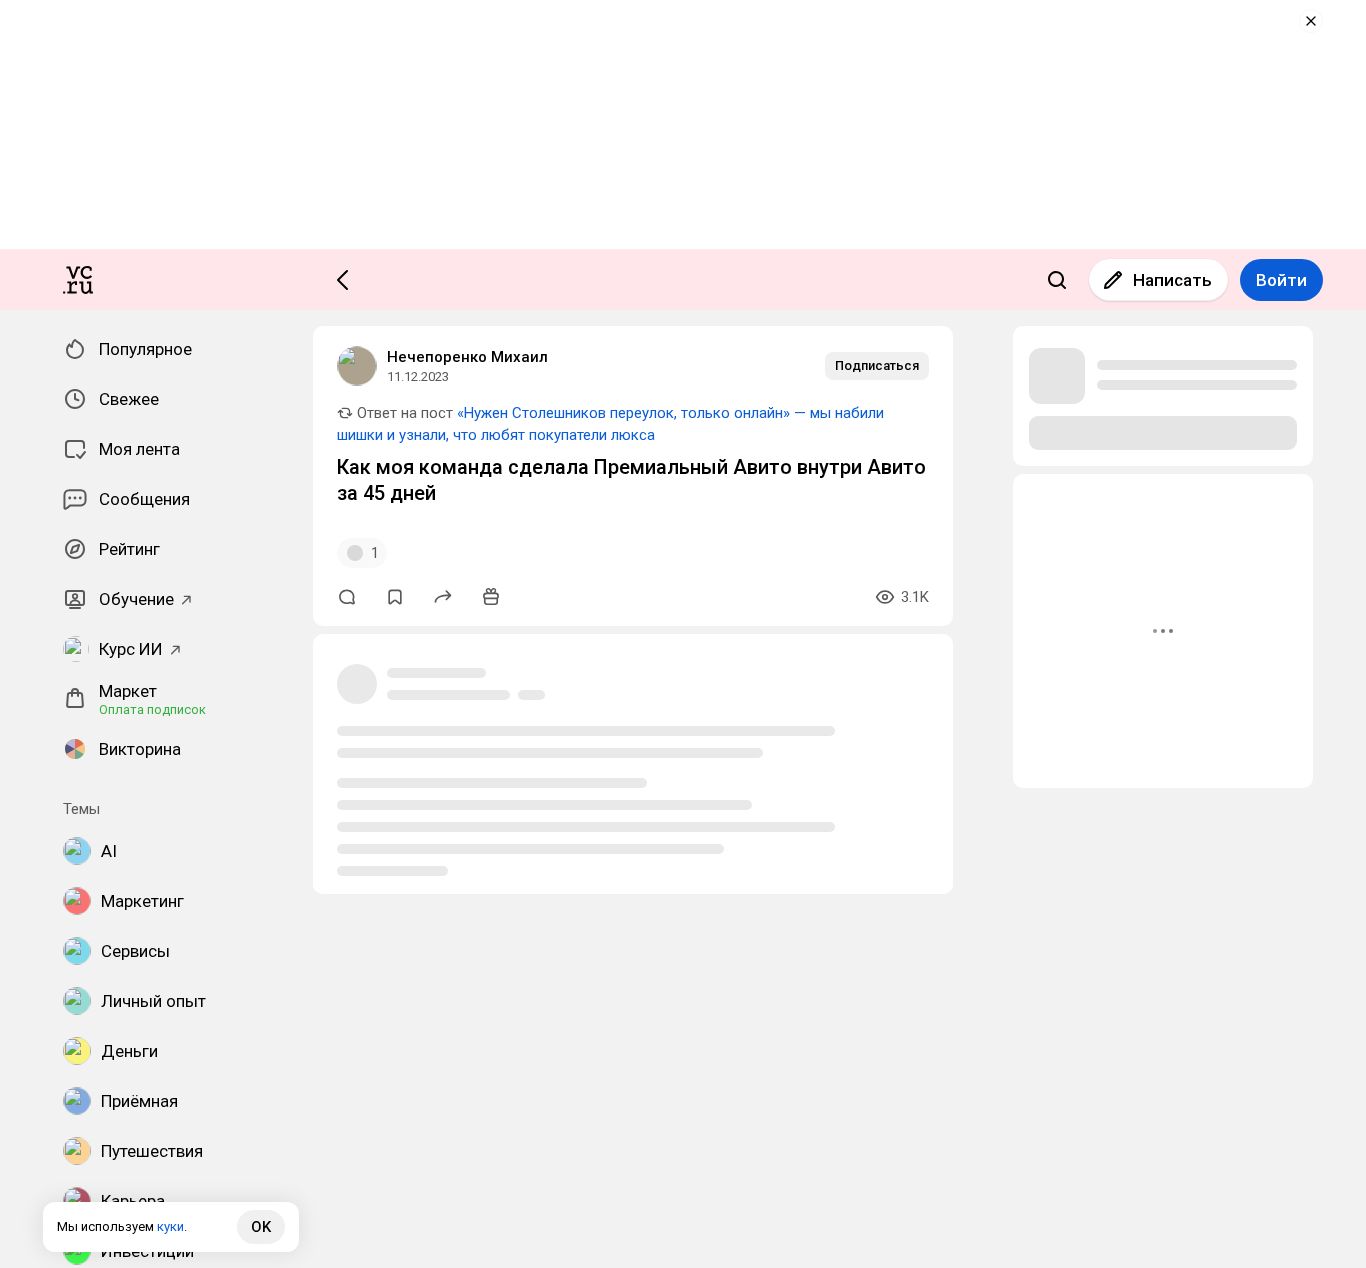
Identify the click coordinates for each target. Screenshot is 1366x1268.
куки (170, 1226)
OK (261, 1227)
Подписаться (877, 365)
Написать (1172, 280)
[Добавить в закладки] (395, 597)
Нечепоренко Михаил (467, 357)
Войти (1281, 280)
